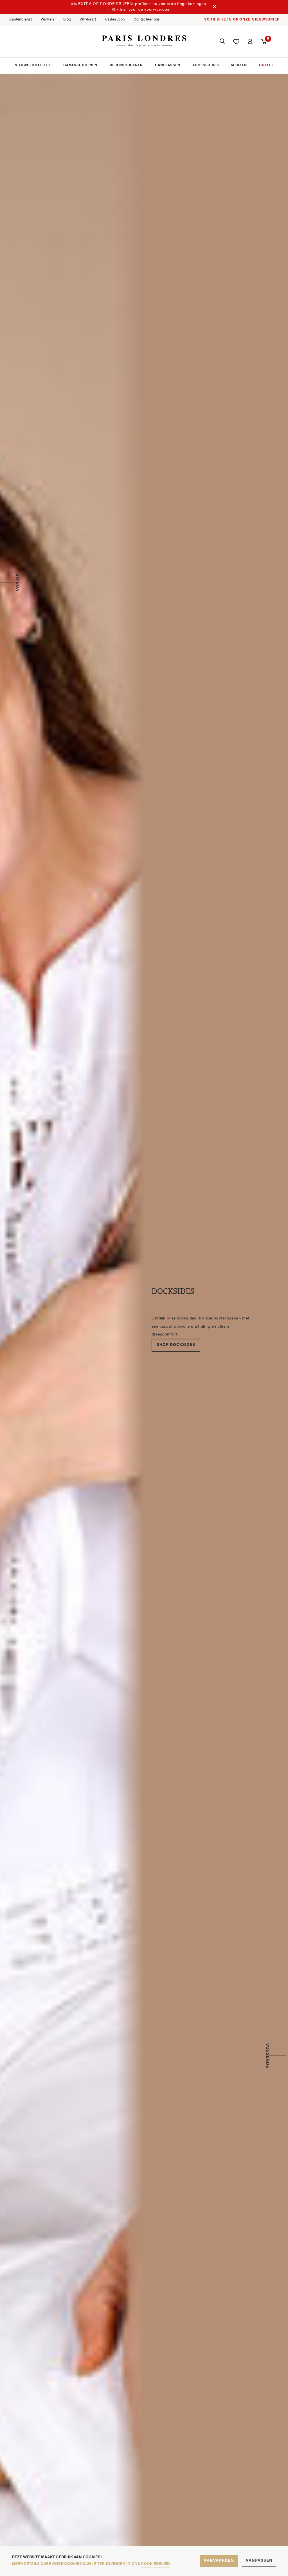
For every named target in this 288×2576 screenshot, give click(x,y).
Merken (239, 65)
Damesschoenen (80, 65)
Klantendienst (20, 20)
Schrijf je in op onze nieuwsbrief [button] (242, 20)
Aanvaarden (219, 2561)
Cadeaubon (115, 20)
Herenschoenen (126, 65)
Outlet (266, 65)
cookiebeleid (155, 2564)
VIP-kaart (88, 20)
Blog (67, 20)
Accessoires (206, 65)
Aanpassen (259, 2561)
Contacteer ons (147, 20)
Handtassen (167, 65)
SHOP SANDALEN (175, 1349)
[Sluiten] (215, 7)
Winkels (48, 20)
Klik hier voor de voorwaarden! (141, 10)
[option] (144, 1319)
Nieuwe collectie (33, 65)
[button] (222, 42)
